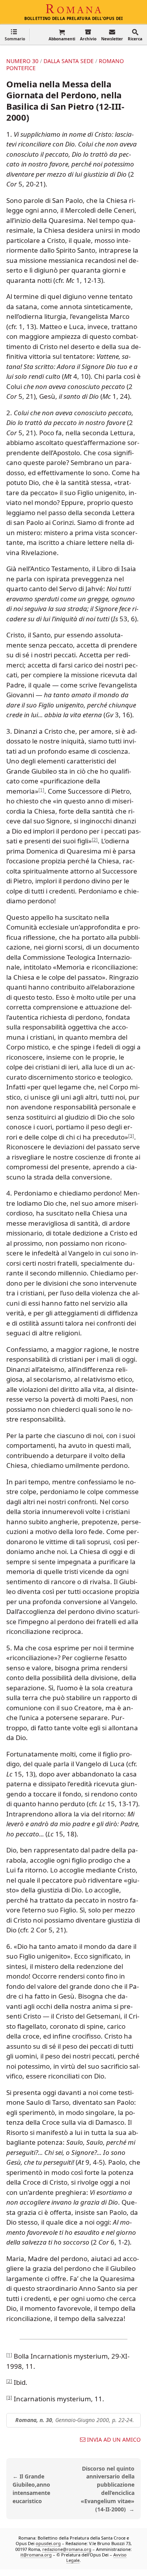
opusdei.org (48, 2544)
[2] (95, 840)
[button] (15, 35)
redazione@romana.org (67, 2549)
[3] (131, 1135)
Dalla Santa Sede (69, 61)
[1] (41, 790)
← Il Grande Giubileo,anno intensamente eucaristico (31, 2488)
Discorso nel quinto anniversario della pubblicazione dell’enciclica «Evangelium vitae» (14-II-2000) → (108, 2489)
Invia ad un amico (114, 2440)
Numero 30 (22, 61)
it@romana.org (36, 2555)
